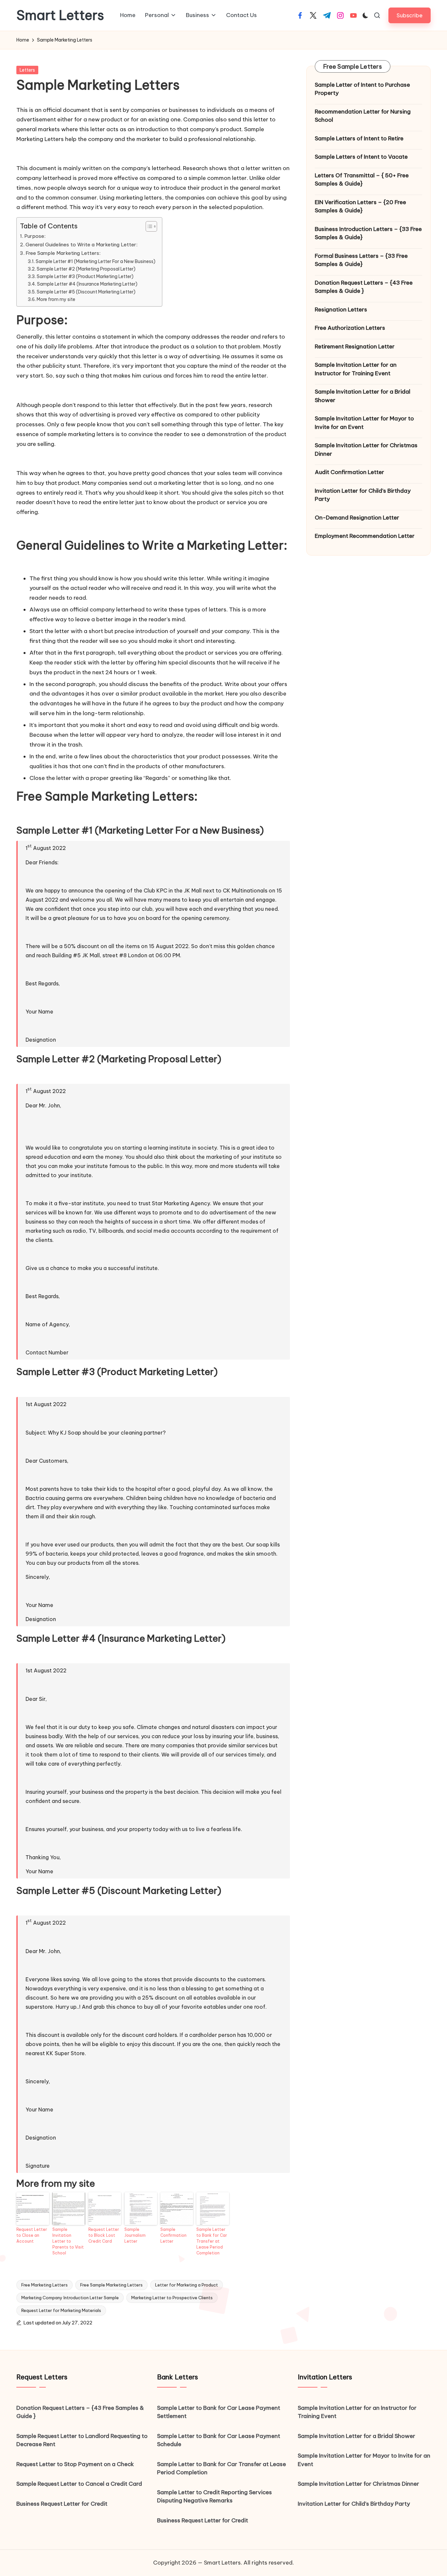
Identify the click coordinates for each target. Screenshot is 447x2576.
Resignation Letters (341, 309)
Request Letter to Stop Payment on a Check (75, 2464)
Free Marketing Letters (45, 2285)
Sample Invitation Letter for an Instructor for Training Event (356, 369)
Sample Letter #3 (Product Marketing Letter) (85, 276)
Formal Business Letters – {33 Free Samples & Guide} (361, 260)
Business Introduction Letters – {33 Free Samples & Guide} (368, 233)
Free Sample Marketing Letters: (63, 253)
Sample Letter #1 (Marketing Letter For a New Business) (96, 261)
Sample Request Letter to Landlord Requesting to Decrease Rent (82, 2440)
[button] (410, 15)
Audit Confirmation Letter (349, 472)
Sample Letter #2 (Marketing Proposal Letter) (86, 269)
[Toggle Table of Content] (148, 226)
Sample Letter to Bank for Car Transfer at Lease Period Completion (212, 2241)
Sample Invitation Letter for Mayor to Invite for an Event (364, 423)
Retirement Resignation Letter (355, 346)
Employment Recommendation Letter (365, 536)
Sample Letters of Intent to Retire (359, 138)
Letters (27, 70)
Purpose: (35, 236)
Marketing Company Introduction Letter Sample (70, 2298)
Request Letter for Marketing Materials (61, 2310)
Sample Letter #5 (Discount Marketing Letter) (86, 292)
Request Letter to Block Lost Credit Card (104, 2235)
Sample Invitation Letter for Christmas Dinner (366, 450)
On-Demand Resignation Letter (357, 518)
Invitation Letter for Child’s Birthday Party (363, 495)
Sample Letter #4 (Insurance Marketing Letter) (87, 284)
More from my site (56, 299)
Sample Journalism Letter (135, 2235)
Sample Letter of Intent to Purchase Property (362, 89)
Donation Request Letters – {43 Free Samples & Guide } (364, 287)
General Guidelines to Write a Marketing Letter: (81, 245)
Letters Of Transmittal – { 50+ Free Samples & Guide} (362, 180)
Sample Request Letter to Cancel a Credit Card (79, 2484)
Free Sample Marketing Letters (111, 2285)
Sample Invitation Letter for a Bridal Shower (363, 396)
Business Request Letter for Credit (62, 2504)
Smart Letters (60, 15)
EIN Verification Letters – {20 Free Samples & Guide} (360, 206)
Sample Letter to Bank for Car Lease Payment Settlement (219, 2412)
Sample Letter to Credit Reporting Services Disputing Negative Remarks (215, 2497)
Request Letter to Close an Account (32, 2235)
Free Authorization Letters (350, 328)
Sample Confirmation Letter (173, 2235)
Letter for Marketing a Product (187, 2285)
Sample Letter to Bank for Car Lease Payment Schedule (219, 2440)
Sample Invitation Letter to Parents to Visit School (68, 2241)
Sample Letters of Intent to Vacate (361, 157)
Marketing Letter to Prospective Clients (172, 2298)
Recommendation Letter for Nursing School (363, 116)
